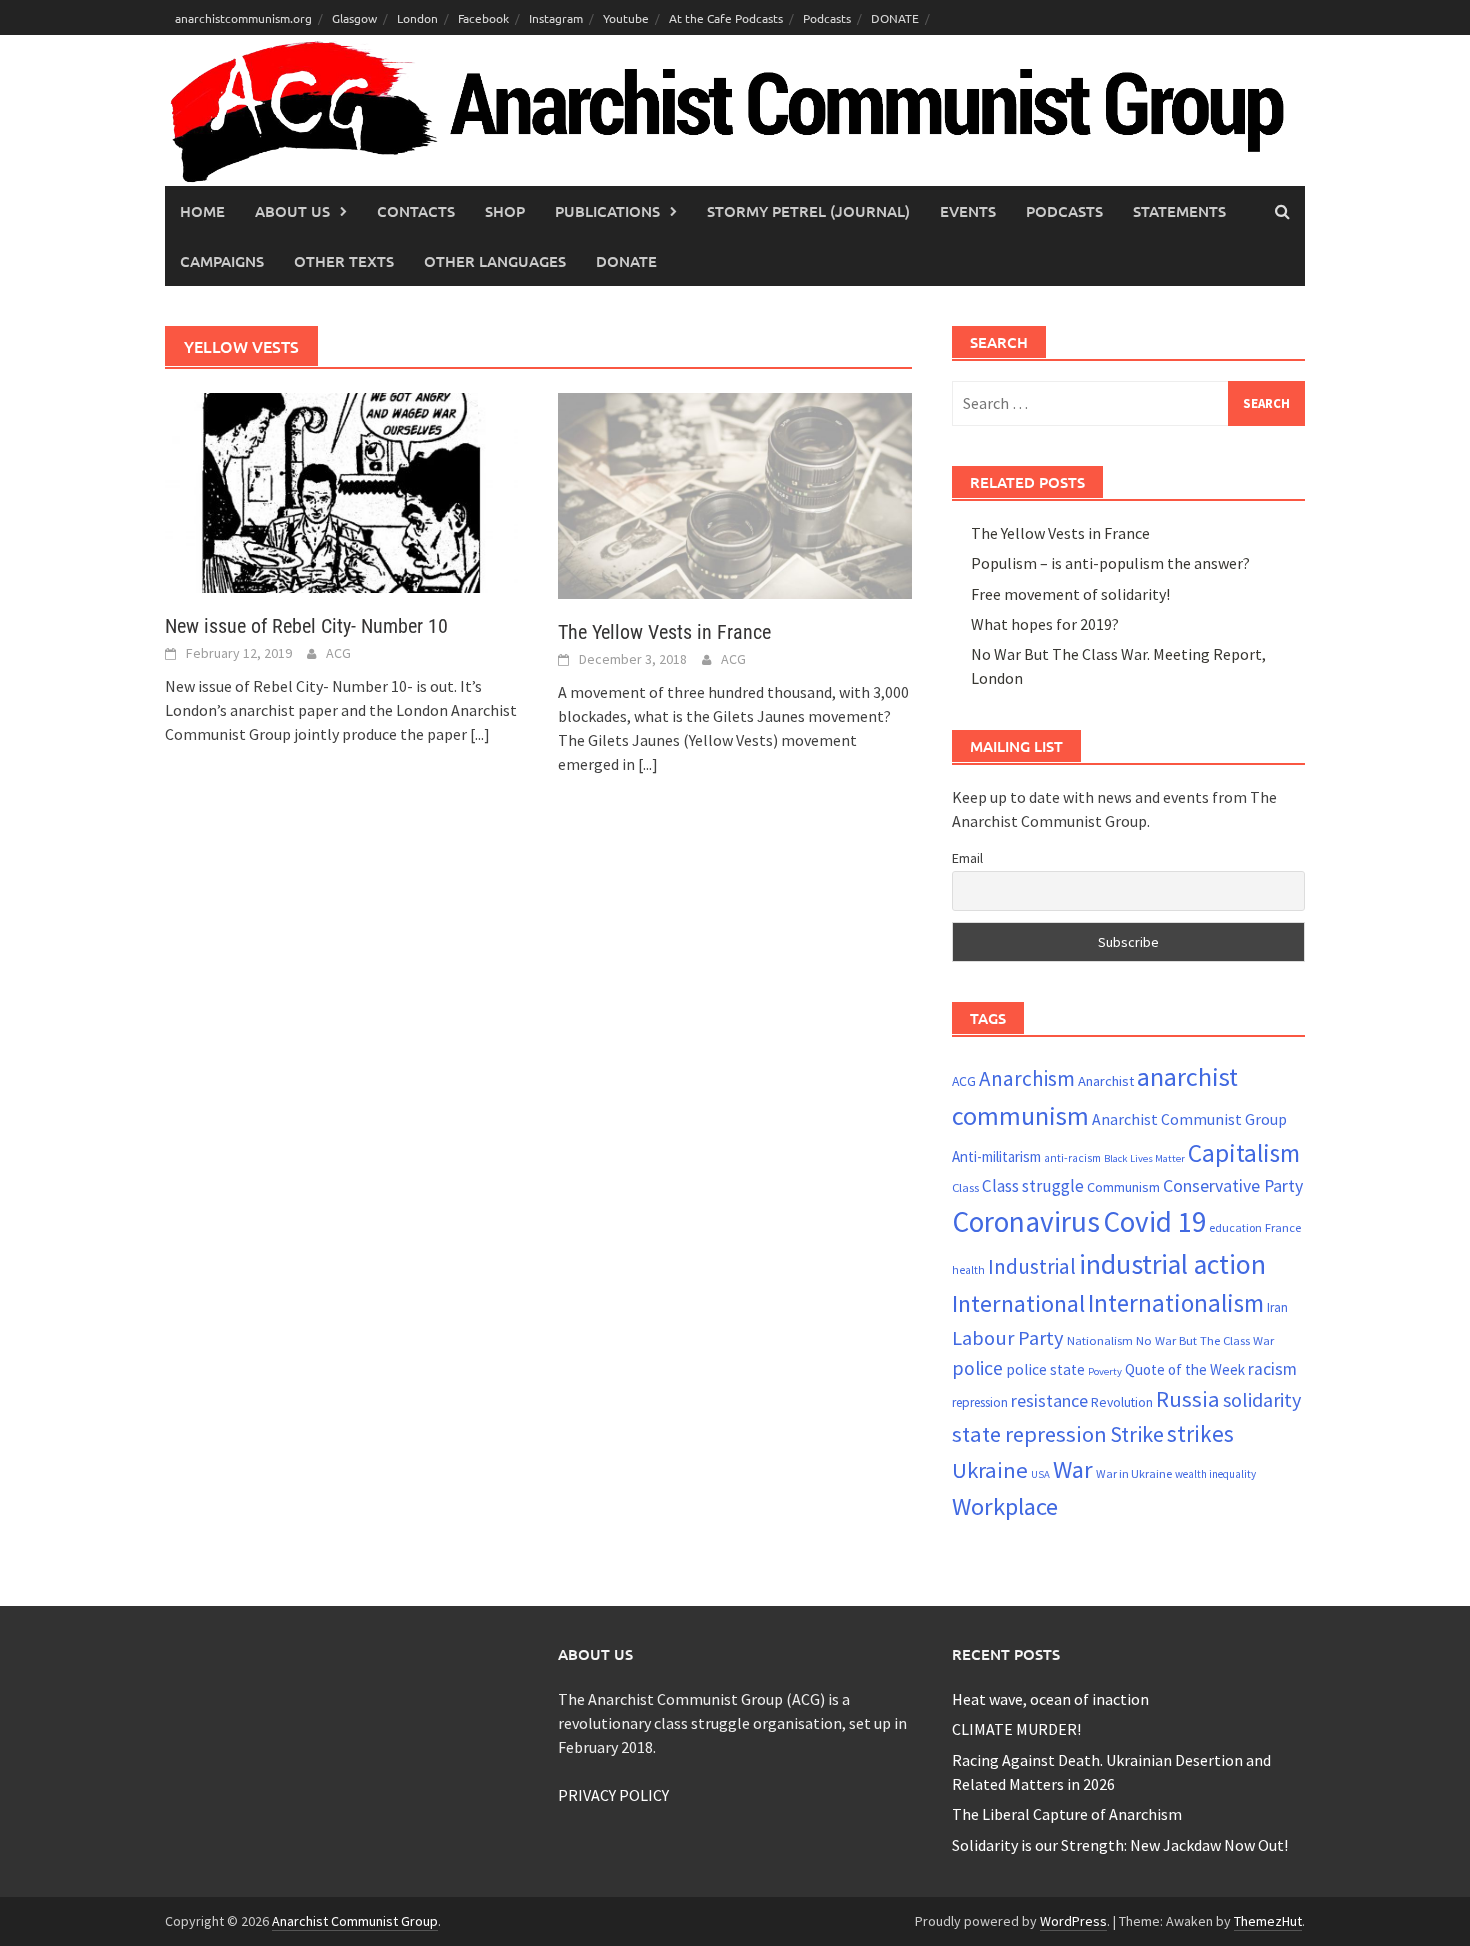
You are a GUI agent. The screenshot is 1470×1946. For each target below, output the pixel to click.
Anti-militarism (996, 1156)
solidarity (1262, 1399)
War (1073, 1469)
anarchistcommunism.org (243, 18)
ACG (338, 653)
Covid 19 (1154, 1221)
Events (968, 211)
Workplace (1005, 1506)
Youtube (626, 18)
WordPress (1073, 1921)
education (1235, 1227)
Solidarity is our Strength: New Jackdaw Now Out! (1120, 1845)
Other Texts (344, 261)
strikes (1200, 1433)
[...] (480, 734)
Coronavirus (1026, 1221)
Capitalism (1244, 1153)
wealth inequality (1215, 1474)
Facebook (483, 18)
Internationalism (1176, 1303)
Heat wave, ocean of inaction (1050, 1699)
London (417, 18)
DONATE (895, 18)
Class (965, 1187)
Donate (626, 261)
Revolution (1122, 1402)
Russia (1188, 1399)
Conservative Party (1233, 1185)
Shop (505, 211)
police (977, 1368)
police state (1045, 1369)
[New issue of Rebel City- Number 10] (341, 491)
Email (967, 858)
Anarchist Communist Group (1189, 1119)
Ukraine (990, 1470)
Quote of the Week (1185, 1369)
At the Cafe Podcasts (726, 18)
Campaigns (222, 261)
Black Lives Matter (1144, 1158)
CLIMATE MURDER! (1016, 1729)
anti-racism (1072, 1158)
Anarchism (1027, 1078)
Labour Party (1008, 1338)
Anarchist (1106, 1081)
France (1283, 1227)
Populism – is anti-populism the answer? (1110, 563)
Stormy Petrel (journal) (808, 211)
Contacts (416, 211)
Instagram (556, 18)
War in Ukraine (1134, 1473)
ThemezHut (1268, 1921)
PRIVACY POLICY (613, 1795)
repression (980, 1402)
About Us (292, 211)
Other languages (495, 261)
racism (1272, 1369)
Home (202, 211)
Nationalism (1100, 1340)
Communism (1123, 1187)
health (968, 1270)
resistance (1049, 1400)
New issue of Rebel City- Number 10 (306, 626)
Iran (1277, 1307)
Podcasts (827, 18)
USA (1040, 1474)
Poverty (1105, 1371)
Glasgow (354, 18)
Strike (1137, 1434)
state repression (1029, 1434)
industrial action (1172, 1264)
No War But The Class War (1205, 1340)
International (1018, 1303)
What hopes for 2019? (1045, 624)
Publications (607, 211)
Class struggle (1033, 1186)
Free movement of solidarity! (1070, 594)
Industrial (1032, 1266)
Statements (1179, 211)
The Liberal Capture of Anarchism (1067, 1814)
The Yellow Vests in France (664, 632)
